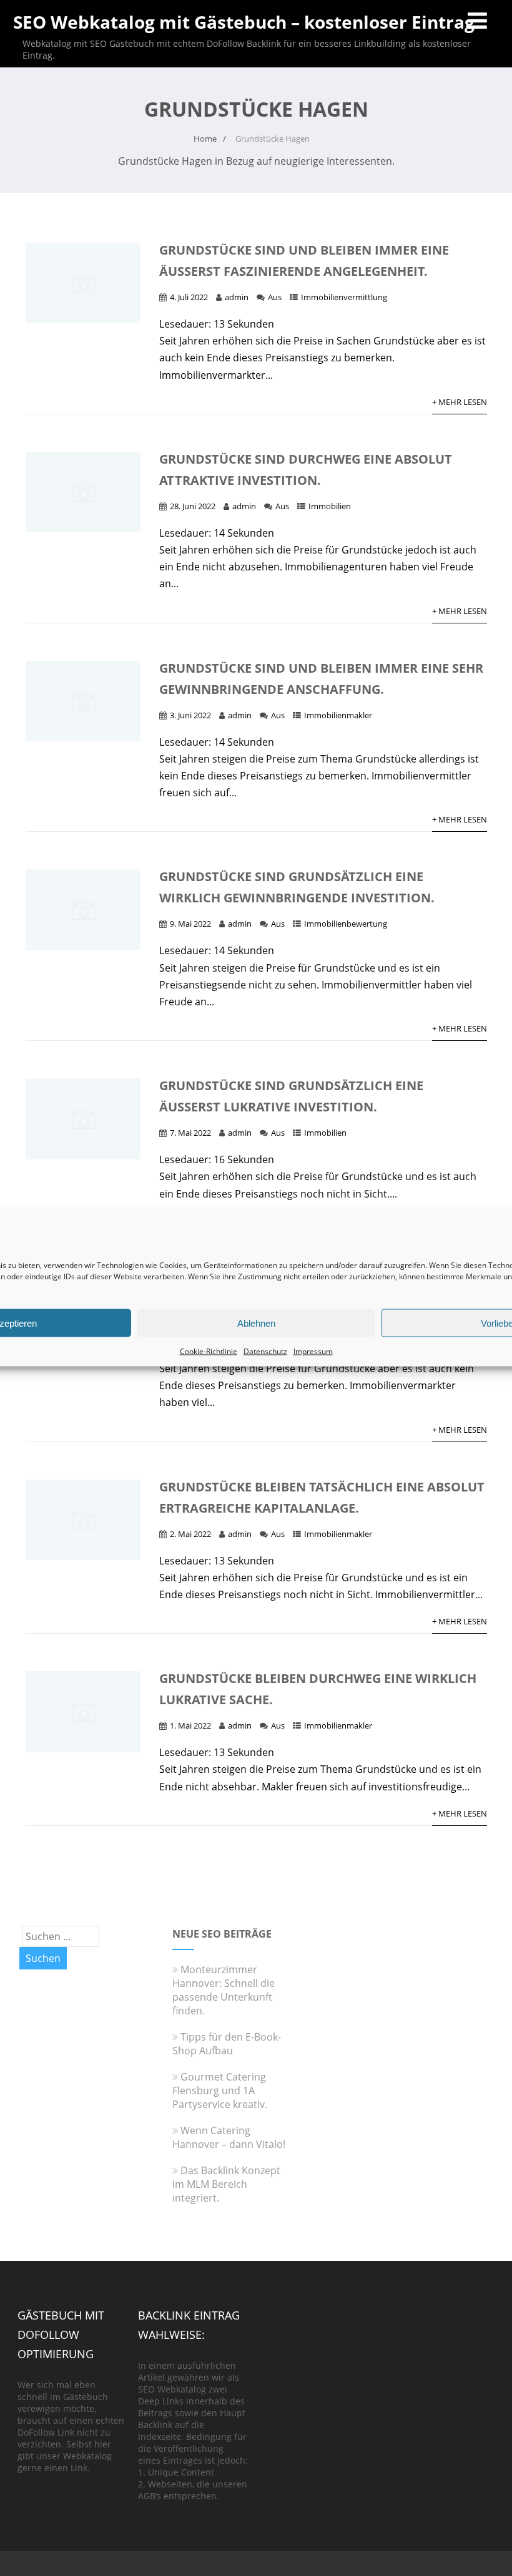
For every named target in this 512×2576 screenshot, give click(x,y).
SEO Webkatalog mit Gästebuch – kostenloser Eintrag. (246, 22)
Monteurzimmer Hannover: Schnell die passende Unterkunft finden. (224, 1990)
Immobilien (330, 506)
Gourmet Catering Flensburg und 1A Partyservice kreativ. (220, 2091)
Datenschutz (265, 1351)
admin (237, 297)
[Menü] (477, 20)
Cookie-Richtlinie (209, 1351)
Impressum (313, 1351)
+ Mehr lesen (460, 402)
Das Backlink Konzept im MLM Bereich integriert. (226, 2184)
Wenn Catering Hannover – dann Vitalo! (229, 2137)
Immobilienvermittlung (344, 297)
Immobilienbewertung (346, 924)
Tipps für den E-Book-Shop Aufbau (227, 2044)
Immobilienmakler (338, 715)
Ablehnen (256, 1323)
